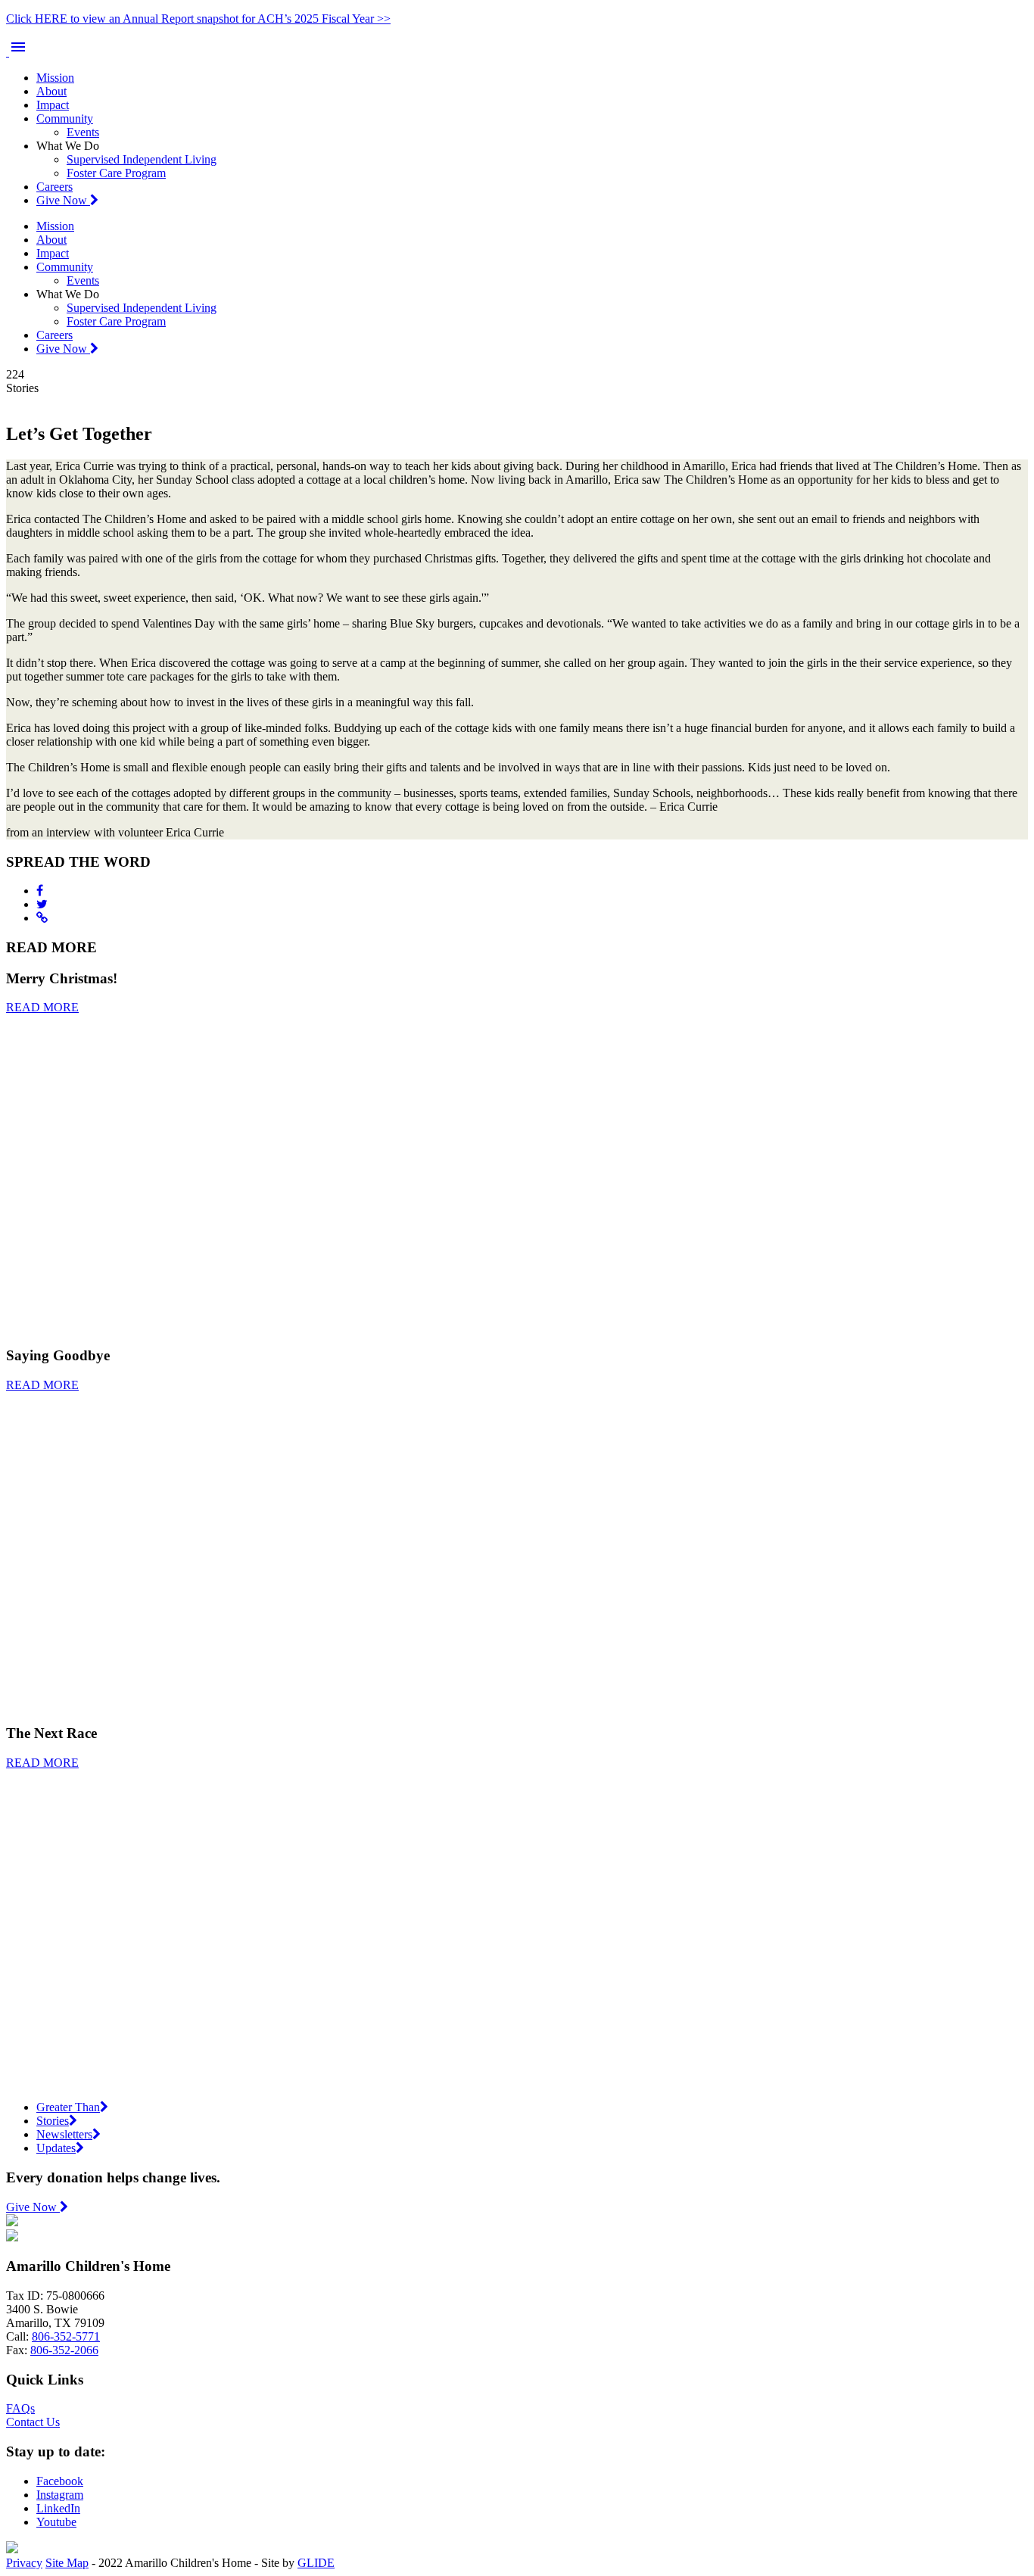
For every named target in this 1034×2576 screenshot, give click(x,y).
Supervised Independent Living (142, 159)
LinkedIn (58, 2508)
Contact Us (33, 2422)
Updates (56, 2148)
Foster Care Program (116, 173)
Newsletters (64, 2134)
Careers (55, 187)
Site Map (67, 2563)
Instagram (60, 2495)
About (51, 91)
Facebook (60, 2481)
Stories (53, 2121)
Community (65, 118)
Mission (55, 78)
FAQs (20, 2408)
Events (83, 132)
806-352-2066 (64, 2350)
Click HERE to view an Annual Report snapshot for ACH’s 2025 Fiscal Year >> (198, 19)
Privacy (24, 2563)
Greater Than (68, 2107)
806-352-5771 (66, 2336)
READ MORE (42, 1007)
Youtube (56, 2522)
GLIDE (316, 2563)
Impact (53, 105)
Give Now (63, 200)
